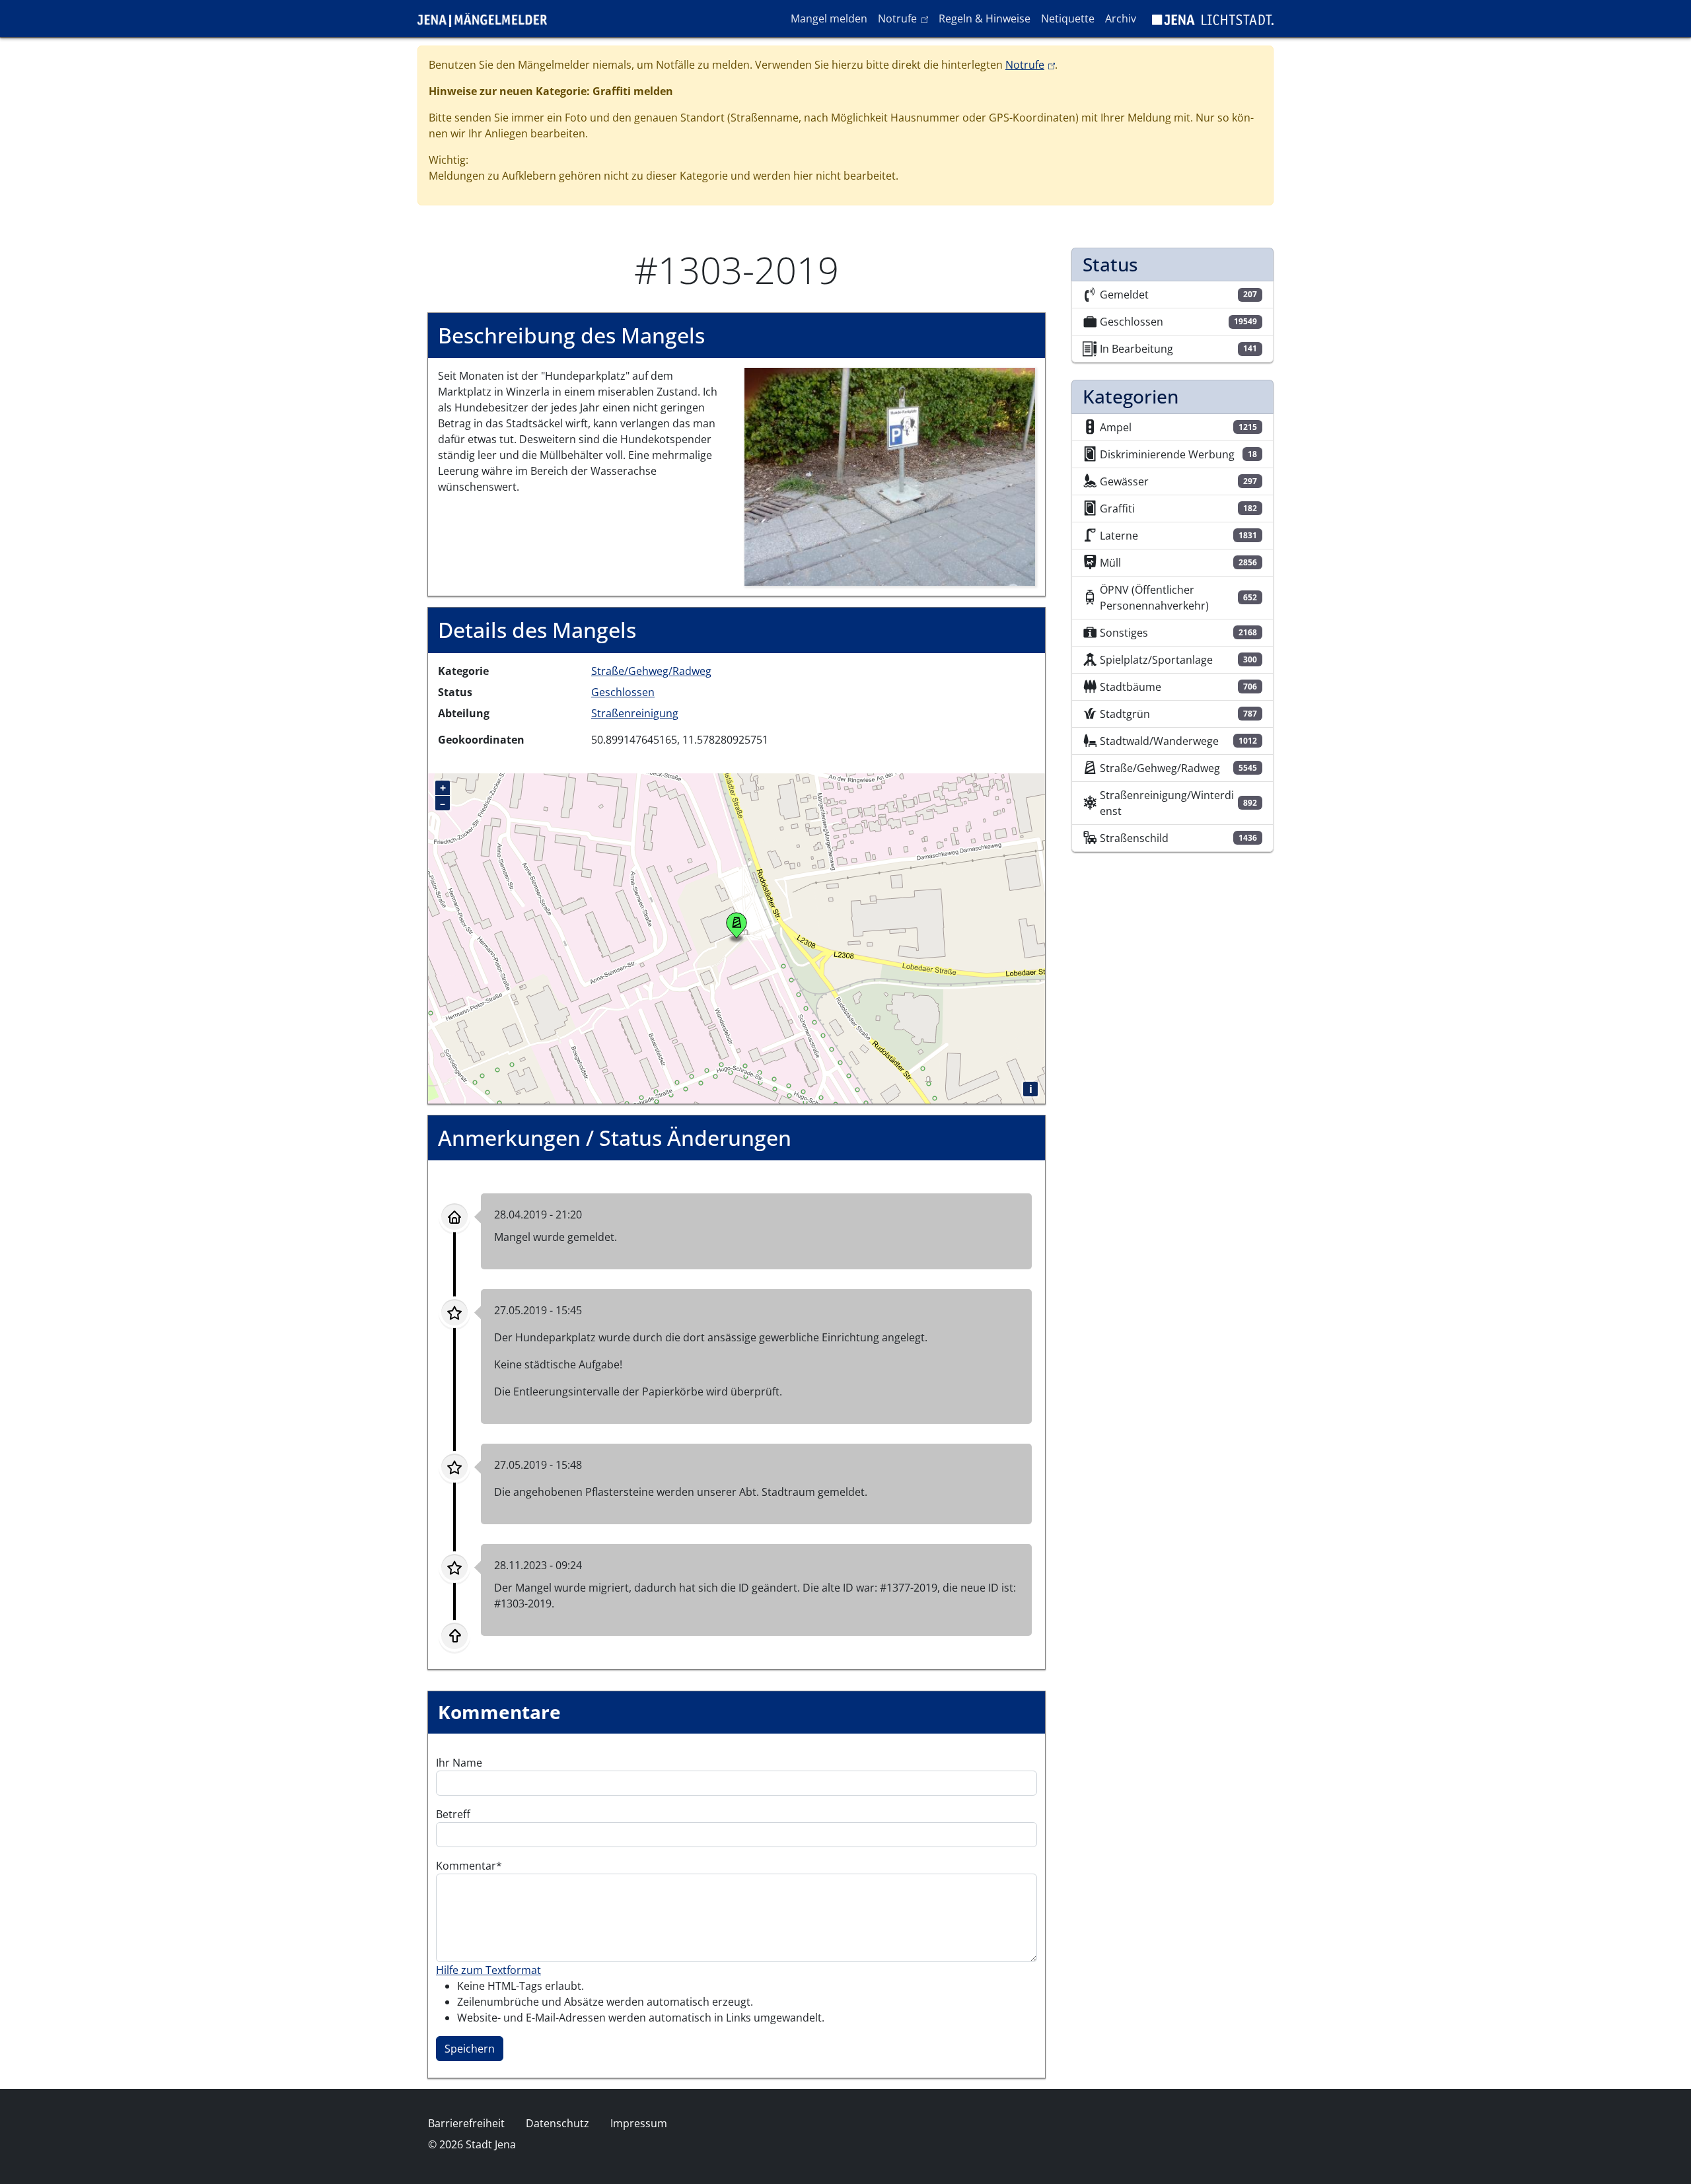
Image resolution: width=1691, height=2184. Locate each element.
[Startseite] (487, 18)
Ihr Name (459, 1763)
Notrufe (905, 18)
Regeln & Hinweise (985, 18)
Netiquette (1068, 18)
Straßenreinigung (635, 713)
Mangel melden (829, 18)
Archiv (1121, 18)
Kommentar (466, 1866)
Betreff (453, 1814)
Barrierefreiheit (466, 2123)
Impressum (639, 2123)
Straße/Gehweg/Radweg (651, 671)
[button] (890, 476)
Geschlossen (623, 692)
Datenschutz (558, 2123)
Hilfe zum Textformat (488, 1970)
